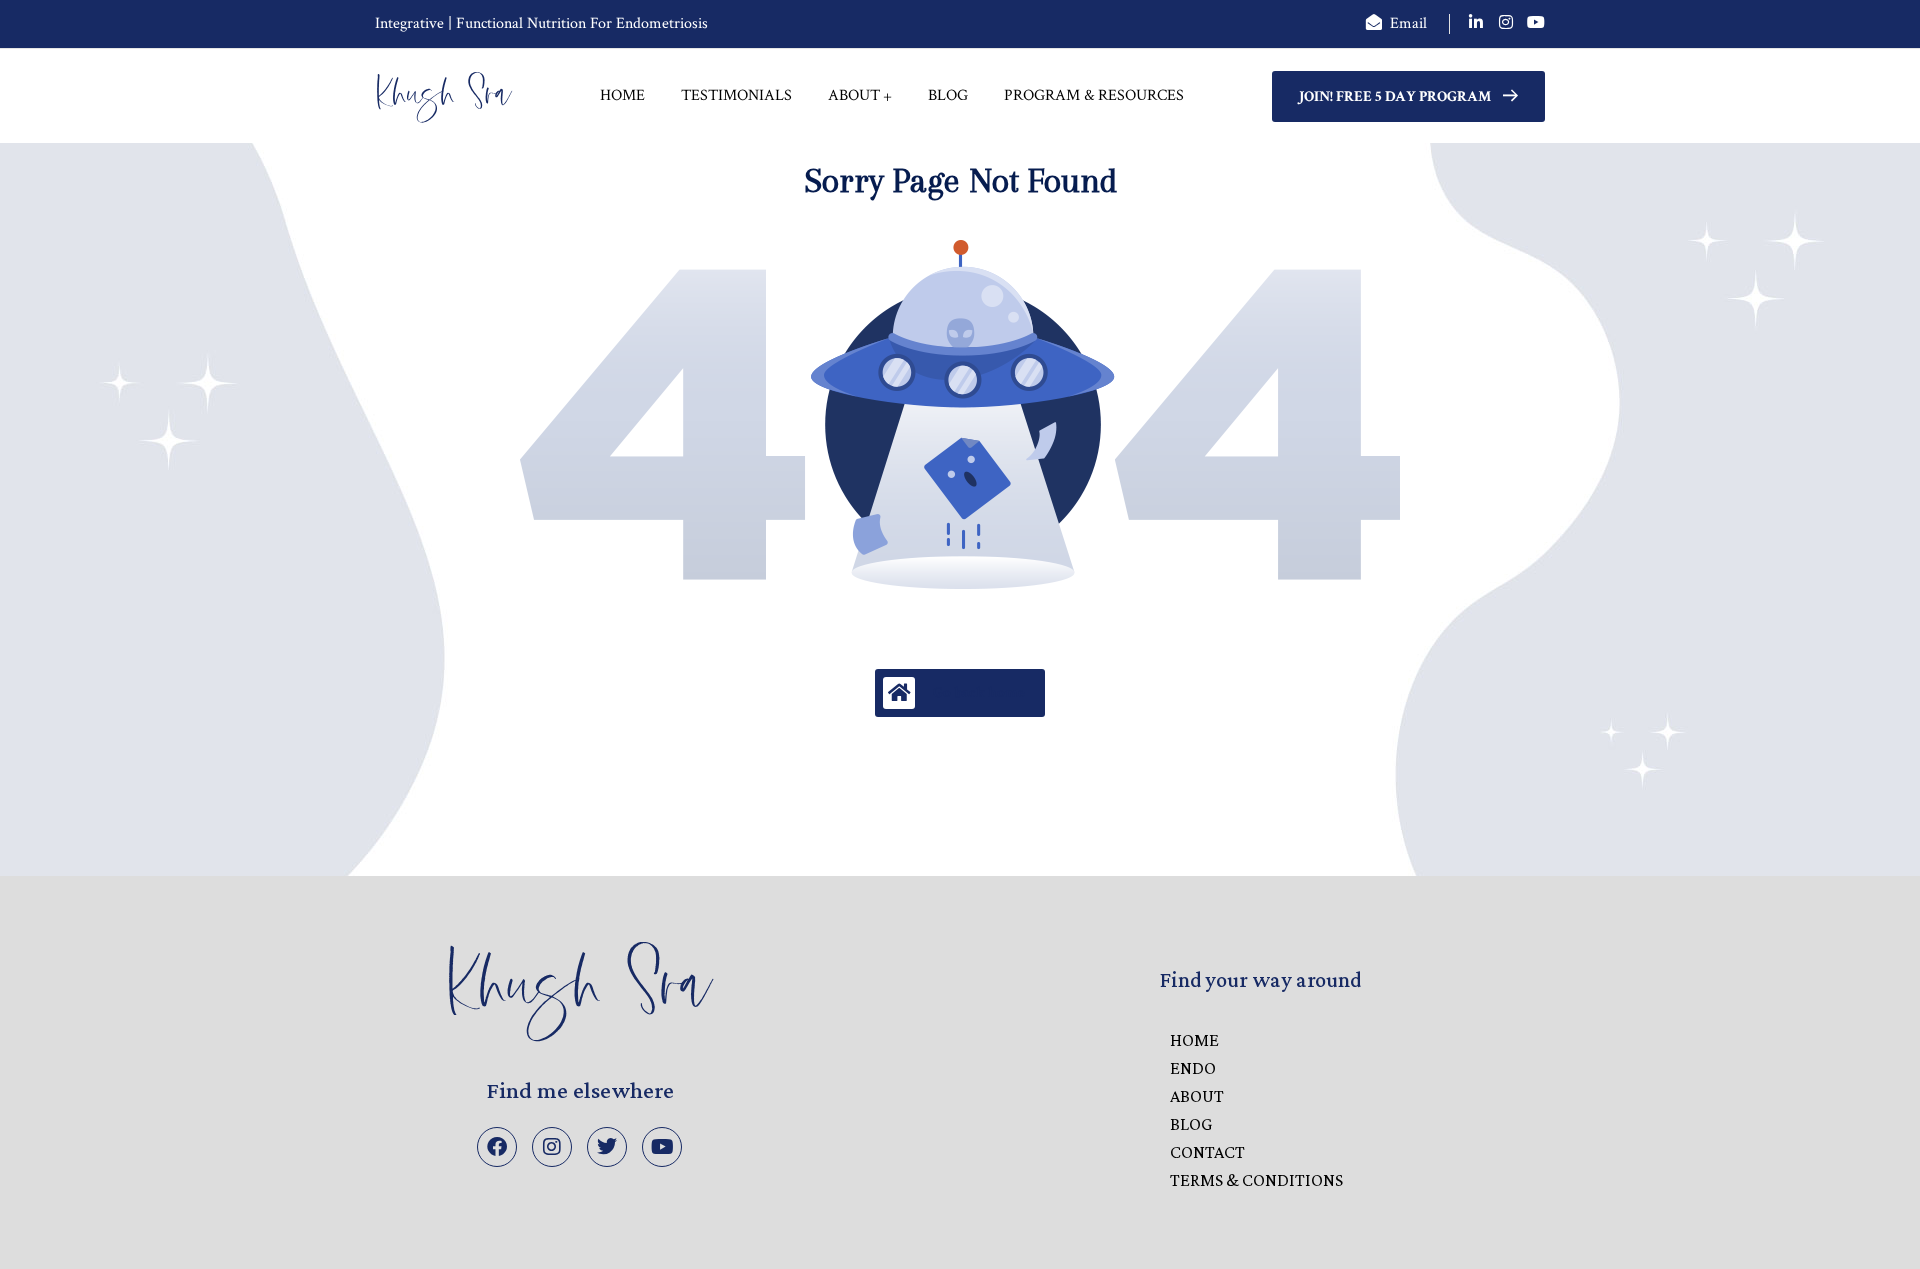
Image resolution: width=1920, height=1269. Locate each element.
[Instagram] (552, 1147)
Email (1408, 23)
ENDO (1193, 1068)
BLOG (1191, 1124)
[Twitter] (607, 1147)
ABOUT (1197, 1096)
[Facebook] (497, 1147)
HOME (1194, 1040)
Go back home (979, 692)
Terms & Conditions (1256, 1180)
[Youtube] (662, 1147)
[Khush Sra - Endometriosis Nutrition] (444, 96)
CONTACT (1207, 1152)
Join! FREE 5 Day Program (1395, 96)
